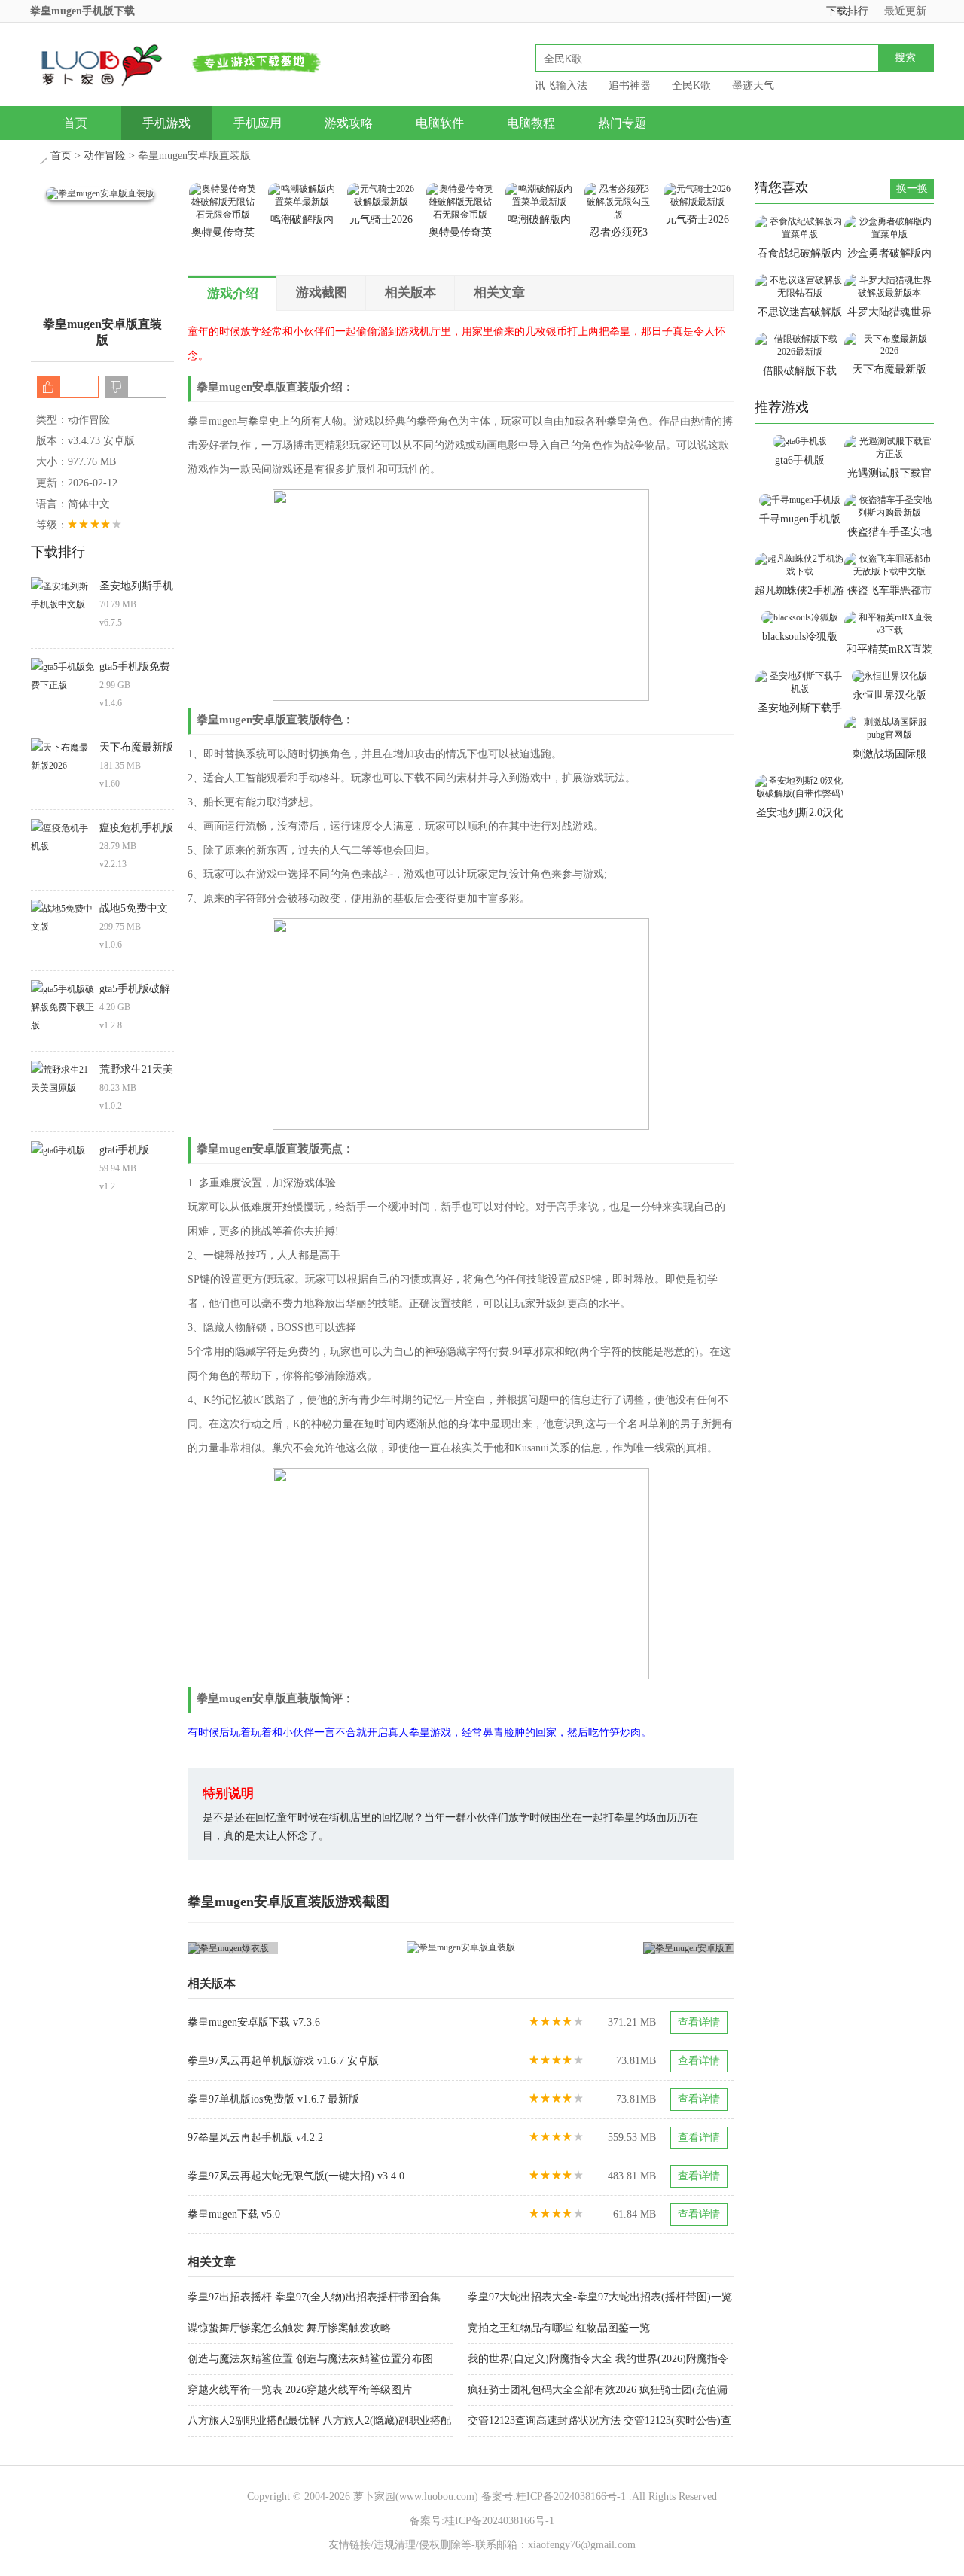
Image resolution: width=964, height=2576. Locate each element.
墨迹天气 (753, 85)
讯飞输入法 (561, 85)
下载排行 (847, 11)
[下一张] (598, 1948)
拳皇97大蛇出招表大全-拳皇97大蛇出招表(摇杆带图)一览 (600, 2297)
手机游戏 (166, 123)
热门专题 (622, 123)
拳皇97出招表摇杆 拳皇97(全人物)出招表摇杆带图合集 (314, 2297)
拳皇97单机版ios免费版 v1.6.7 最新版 (273, 2099)
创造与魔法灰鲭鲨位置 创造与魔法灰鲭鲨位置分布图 (310, 2359)
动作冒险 (105, 155)
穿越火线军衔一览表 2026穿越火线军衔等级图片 (300, 2390)
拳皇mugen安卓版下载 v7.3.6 (254, 2022)
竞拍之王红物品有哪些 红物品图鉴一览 (559, 2328)
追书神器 (630, 85)
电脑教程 (531, 123)
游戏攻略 (349, 123)
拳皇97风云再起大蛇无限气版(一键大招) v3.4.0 (296, 2176)
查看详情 (699, 2022)
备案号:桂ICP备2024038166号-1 (554, 2497)
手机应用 (258, 123)
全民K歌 (691, 85)
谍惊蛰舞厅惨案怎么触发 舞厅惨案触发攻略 (289, 2328)
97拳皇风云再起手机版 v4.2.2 (255, 2138)
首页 (75, 123)
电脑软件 (440, 123)
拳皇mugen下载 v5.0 (234, 2214)
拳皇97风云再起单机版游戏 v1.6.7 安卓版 (283, 2061)
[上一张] (324, 1948)
